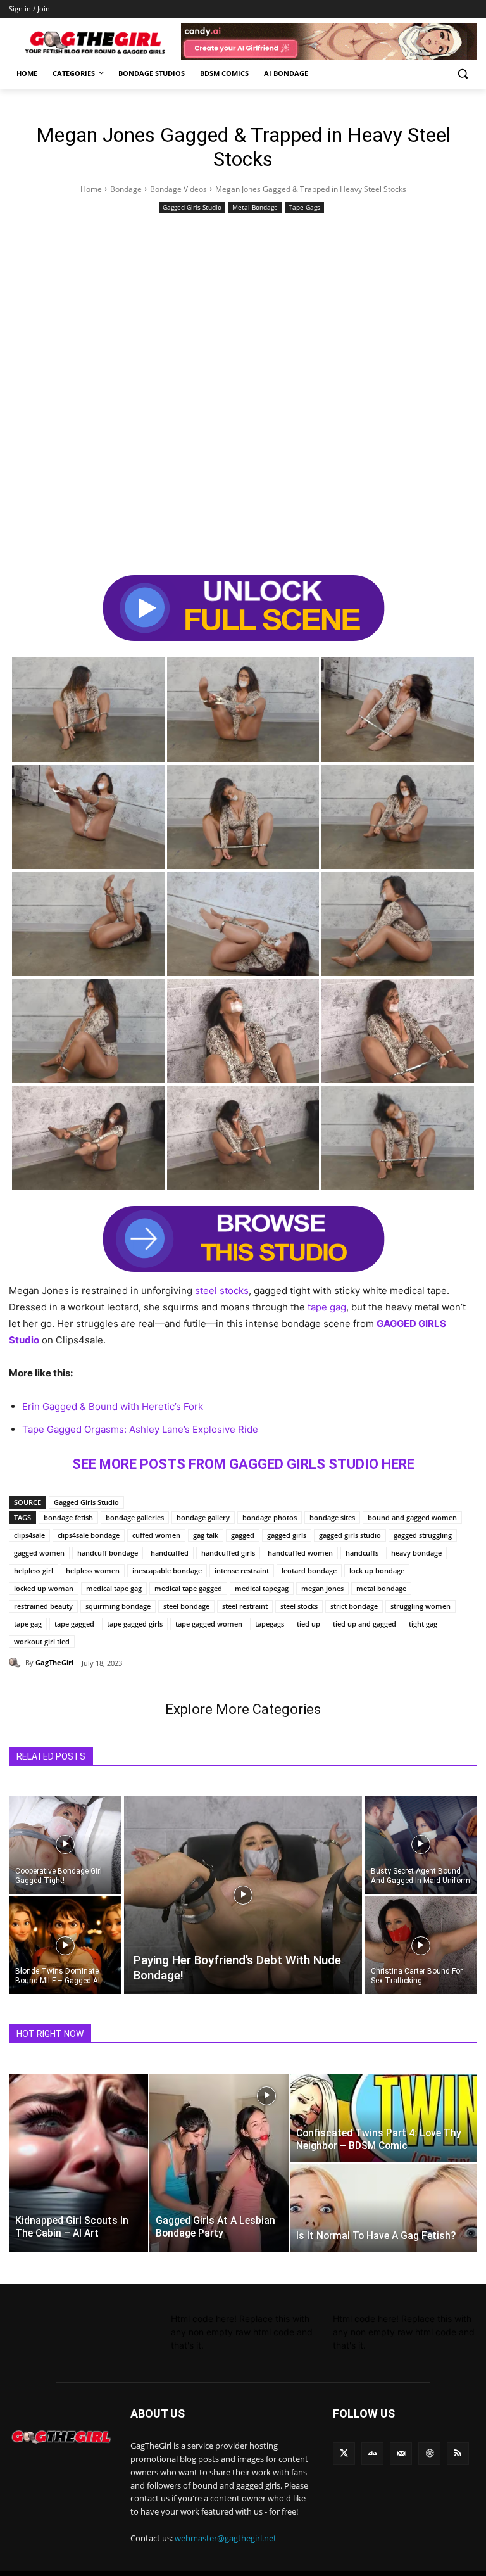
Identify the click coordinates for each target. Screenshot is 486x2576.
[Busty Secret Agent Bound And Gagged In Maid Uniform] (421, 1844)
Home (91, 189)
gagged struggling (423, 1535)
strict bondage (354, 1606)
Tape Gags (304, 207)
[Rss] (458, 2453)
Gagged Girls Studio (192, 207)
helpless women (93, 1570)
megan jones (322, 1588)
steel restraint (245, 1606)
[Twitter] (344, 2453)
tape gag (327, 1307)
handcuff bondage (108, 1553)
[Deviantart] (372, 2453)
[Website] (429, 2453)
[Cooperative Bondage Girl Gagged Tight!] (65, 1844)
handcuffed (170, 1553)
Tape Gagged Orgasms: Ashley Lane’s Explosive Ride (140, 1429)
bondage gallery (203, 1517)
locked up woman (44, 1588)
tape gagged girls (135, 1624)
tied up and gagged (364, 1624)
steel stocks (222, 1291)
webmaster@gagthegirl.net (226, 2538)
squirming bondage (118, 1606)
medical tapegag (262, 1588)
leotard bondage (309, 1570)
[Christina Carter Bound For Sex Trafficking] (421, 1946)
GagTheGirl (54, 1662)
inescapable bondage (167, 1570)
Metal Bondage (255, 207)
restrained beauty (43, 1606)
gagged (243, 1535)
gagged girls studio (350, 1535)
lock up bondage (377, 1570)
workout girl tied (42, 1641)
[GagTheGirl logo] (61, 2437)
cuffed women (156, 1535)
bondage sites (332, 1517)
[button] (462, 74)
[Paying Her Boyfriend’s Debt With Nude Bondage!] (243, 1895)
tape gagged (74, 1624)
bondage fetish (68, 1517)
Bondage (126, 189)
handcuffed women (300, 1553)
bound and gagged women (412, 1517)
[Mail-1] (401, 2453)
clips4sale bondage (89, 1535)
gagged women (39, 1553)
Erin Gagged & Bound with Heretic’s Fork (113, 1406)
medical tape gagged (188, 1588)
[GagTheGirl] (17, 1663)
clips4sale (29, 1535)
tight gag (423, 1624)
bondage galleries (135, 1517)
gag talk (206, 1535)
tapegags (270, 1624)
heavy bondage (416, 1553)
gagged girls (287, 1535)
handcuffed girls (228, 1553)
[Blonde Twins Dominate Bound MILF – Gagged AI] (65, 1946)
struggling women (421, 1606)
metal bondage (381, 1588)
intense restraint (242, 1570)
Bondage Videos (178, 189)
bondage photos (270, 1517)
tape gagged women (209, 1624)
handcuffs (362, 1553)
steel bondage (186, 1606)
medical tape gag (114, 1588)
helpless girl (34, 1570)
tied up (308, 1624)
